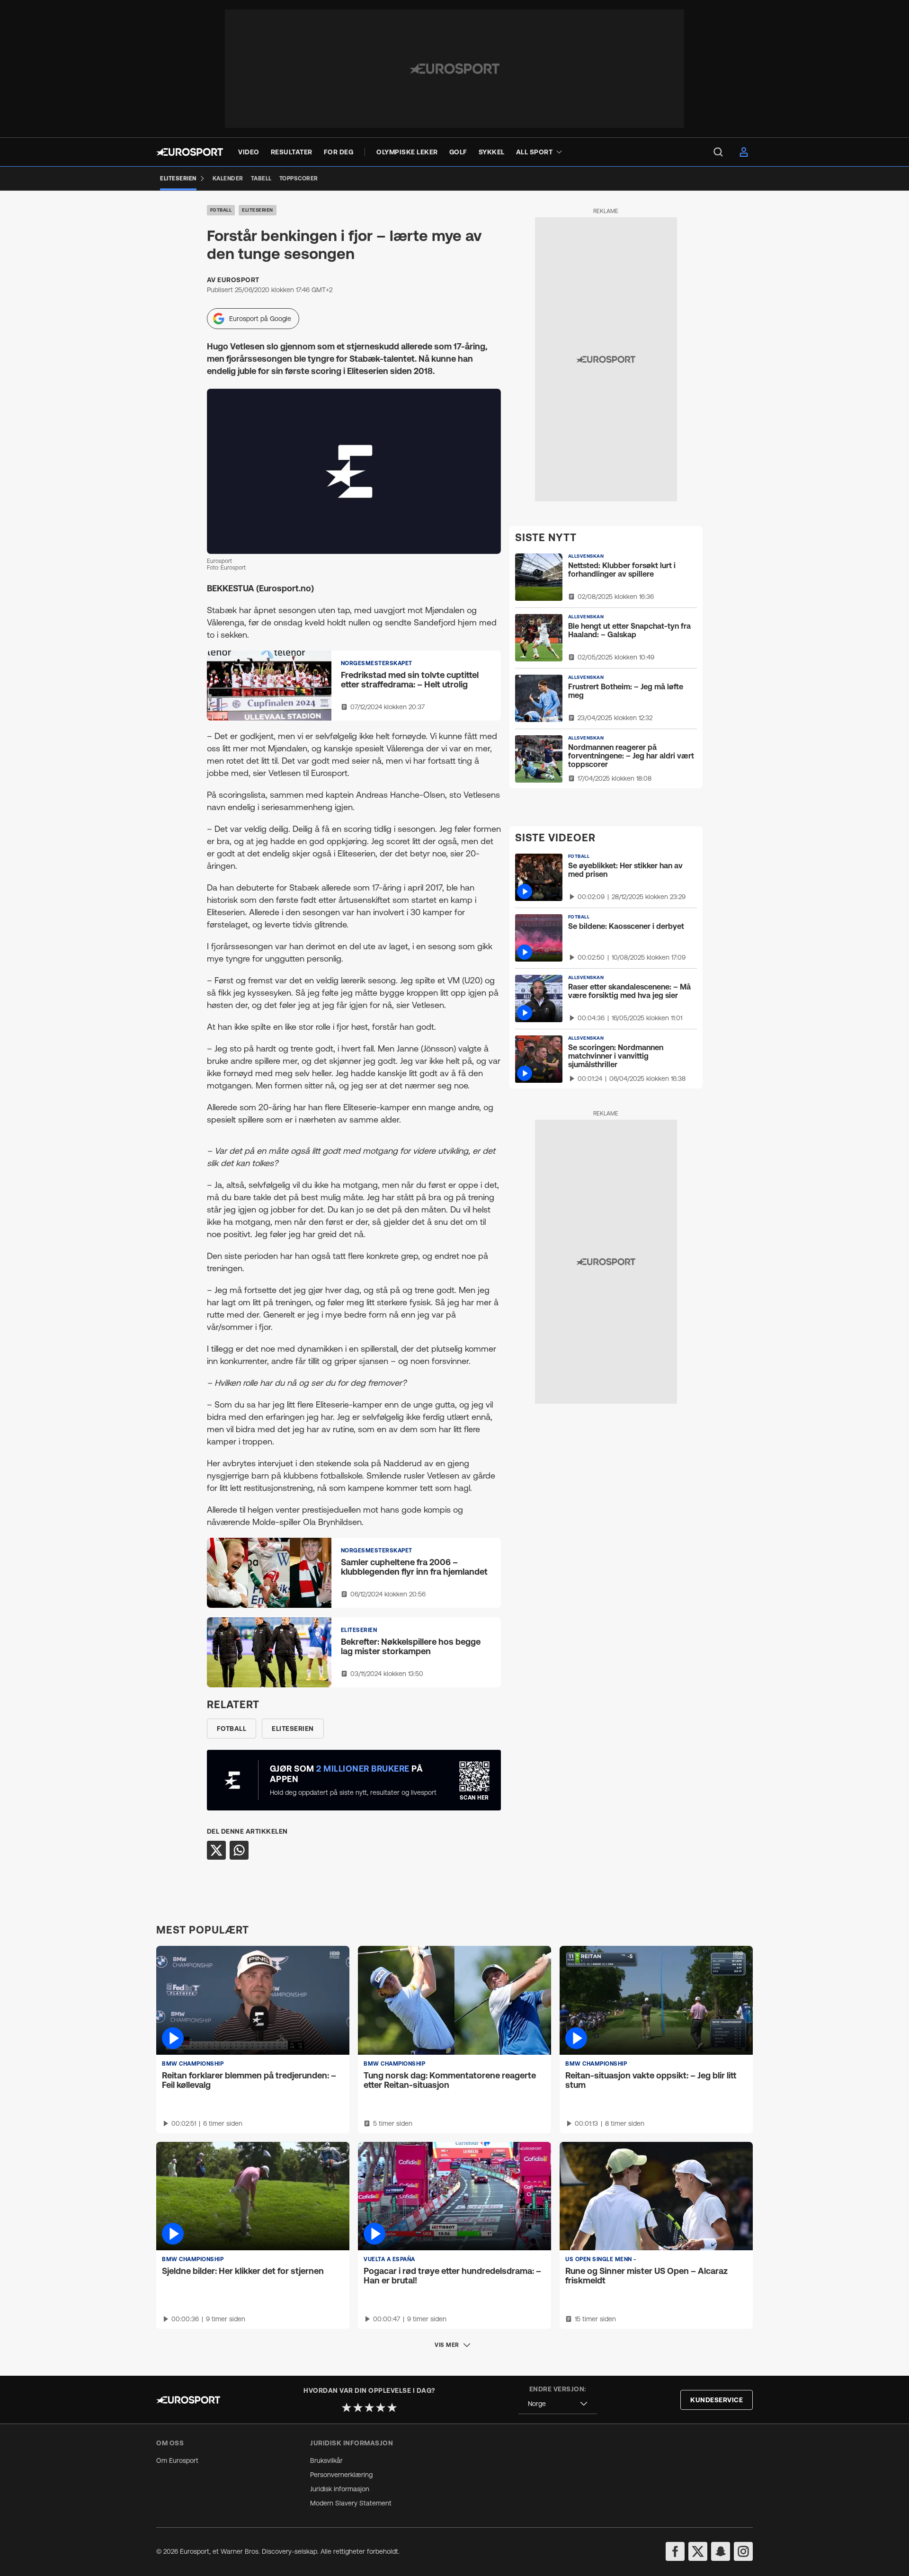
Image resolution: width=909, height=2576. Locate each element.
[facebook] (675, 2551)
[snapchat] (721, 2551)
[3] (369, 2407)
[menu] (718, 152)
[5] (392, 2407)
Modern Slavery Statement (351, 2503)
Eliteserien (258, 210)
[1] (347, 2407)
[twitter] (698, 2551)
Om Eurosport (177, 2460)
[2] (358, 2407)
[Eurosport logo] (190, 152)
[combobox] (558, 2404)
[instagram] (743, 2551)
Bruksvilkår (326, 2460)
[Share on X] (216, 1850)
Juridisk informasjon (340, 2489)
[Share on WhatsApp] (239, 1850)
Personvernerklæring (341, 2475)
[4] (381, 2407)
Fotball (221, 210)
